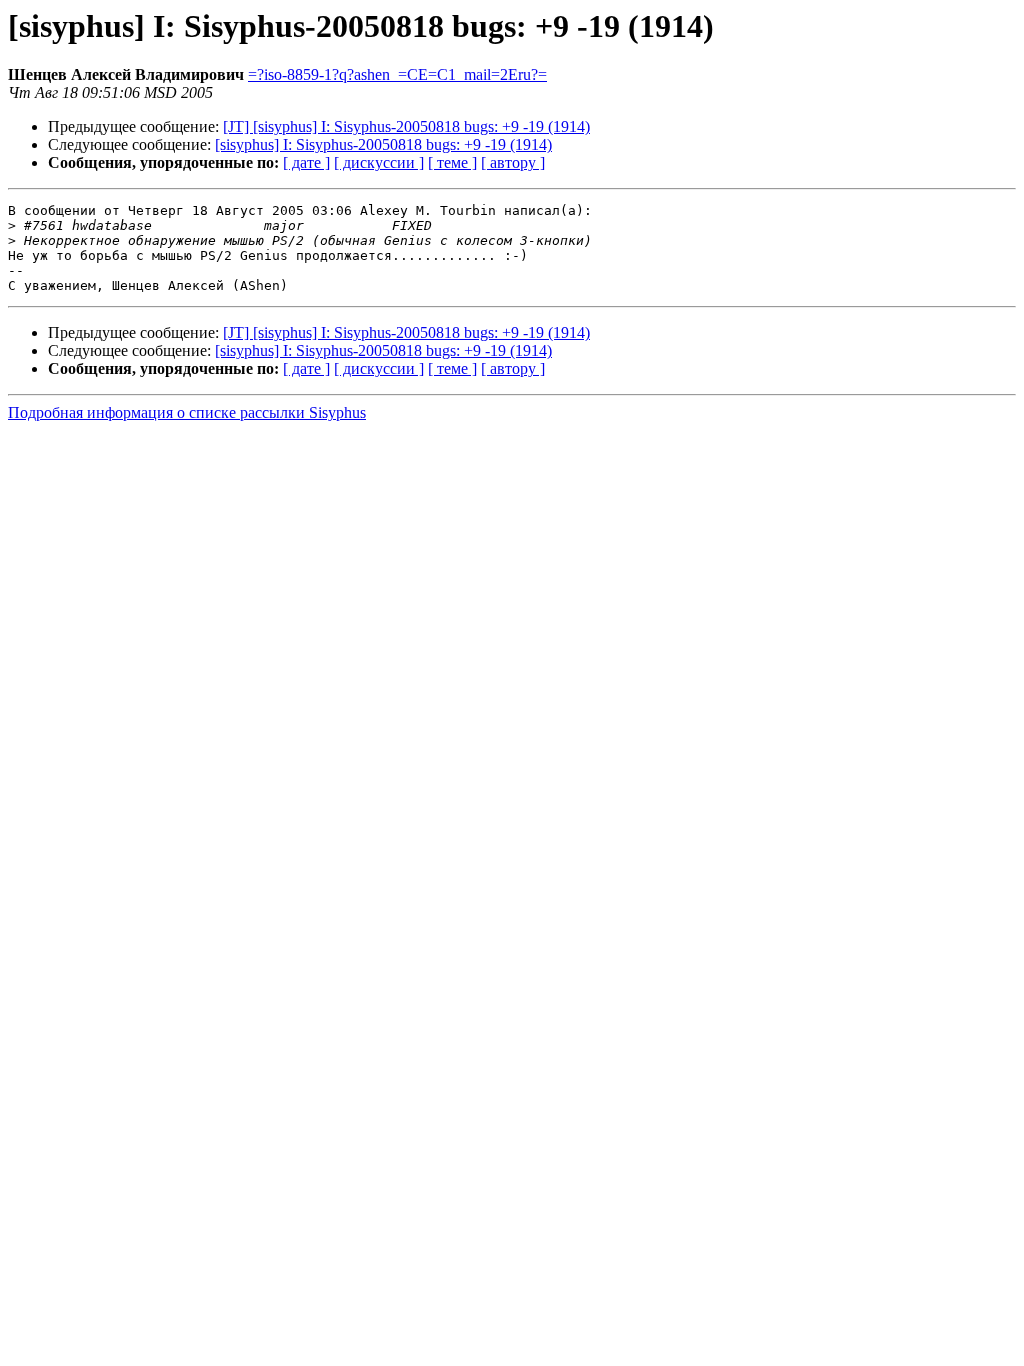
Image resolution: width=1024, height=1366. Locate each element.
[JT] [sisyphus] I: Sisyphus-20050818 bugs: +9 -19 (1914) (406, 126)
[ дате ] (306, 162)
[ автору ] (513, 162)
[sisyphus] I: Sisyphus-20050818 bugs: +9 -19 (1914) (383, 144)
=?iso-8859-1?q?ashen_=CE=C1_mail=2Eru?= (397, 74)
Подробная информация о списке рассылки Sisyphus (187, 412)
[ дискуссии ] (379, 162)
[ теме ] (452, 162)
